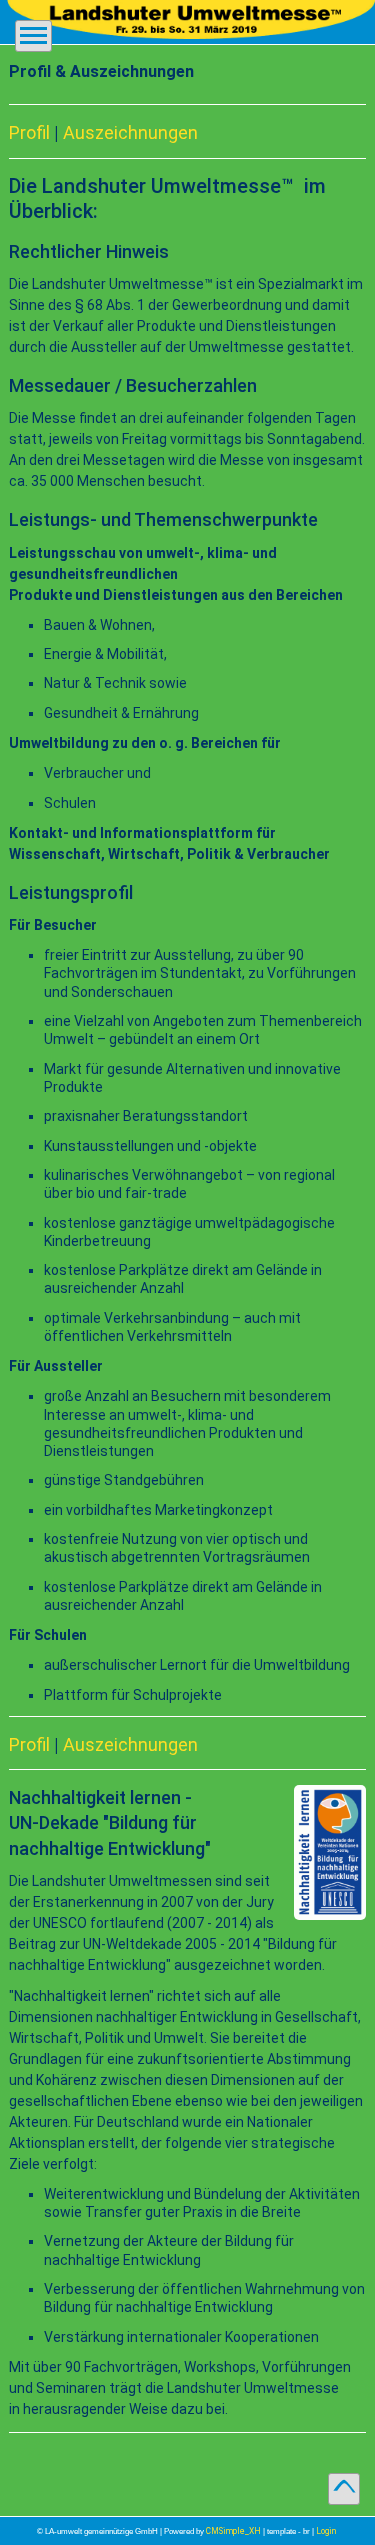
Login (326, 2531)
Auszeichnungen (130, 132)
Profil (29, 132)
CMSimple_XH (233, 2531)
